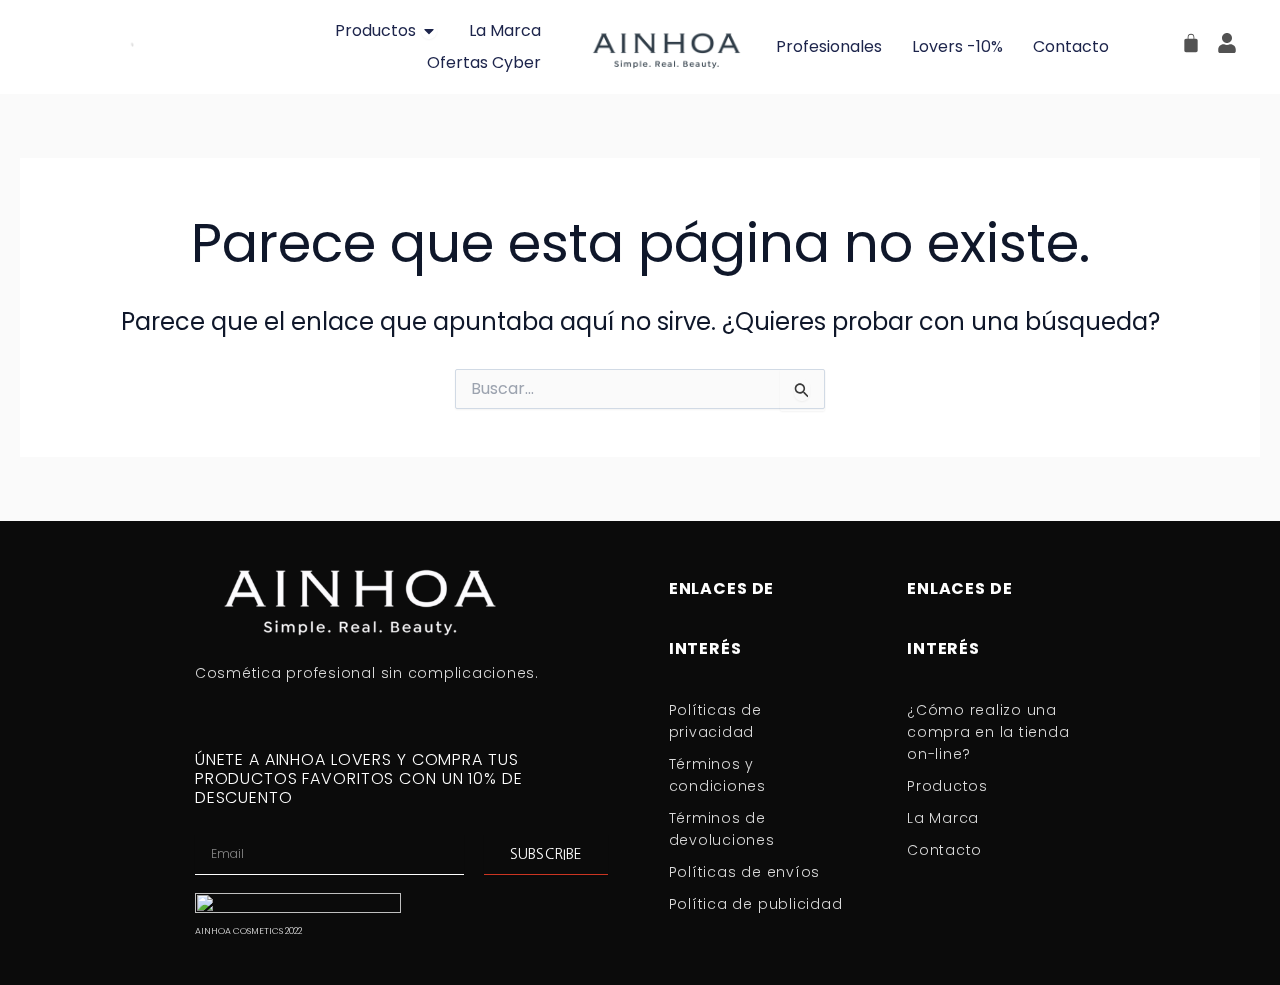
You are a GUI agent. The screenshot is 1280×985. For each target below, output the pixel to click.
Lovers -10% (957, 46)
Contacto (1071, 46)
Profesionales (829, 46)
